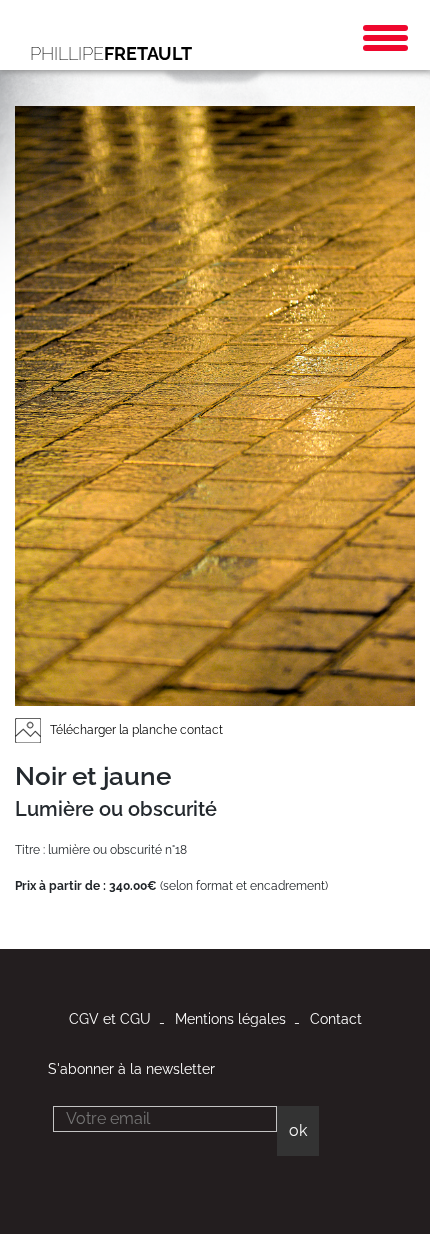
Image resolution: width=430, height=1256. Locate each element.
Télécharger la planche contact (135, 730)
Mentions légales (230, 1019)
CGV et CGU (110, 1019)
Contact (336, 1019)
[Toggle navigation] (385, 38)
